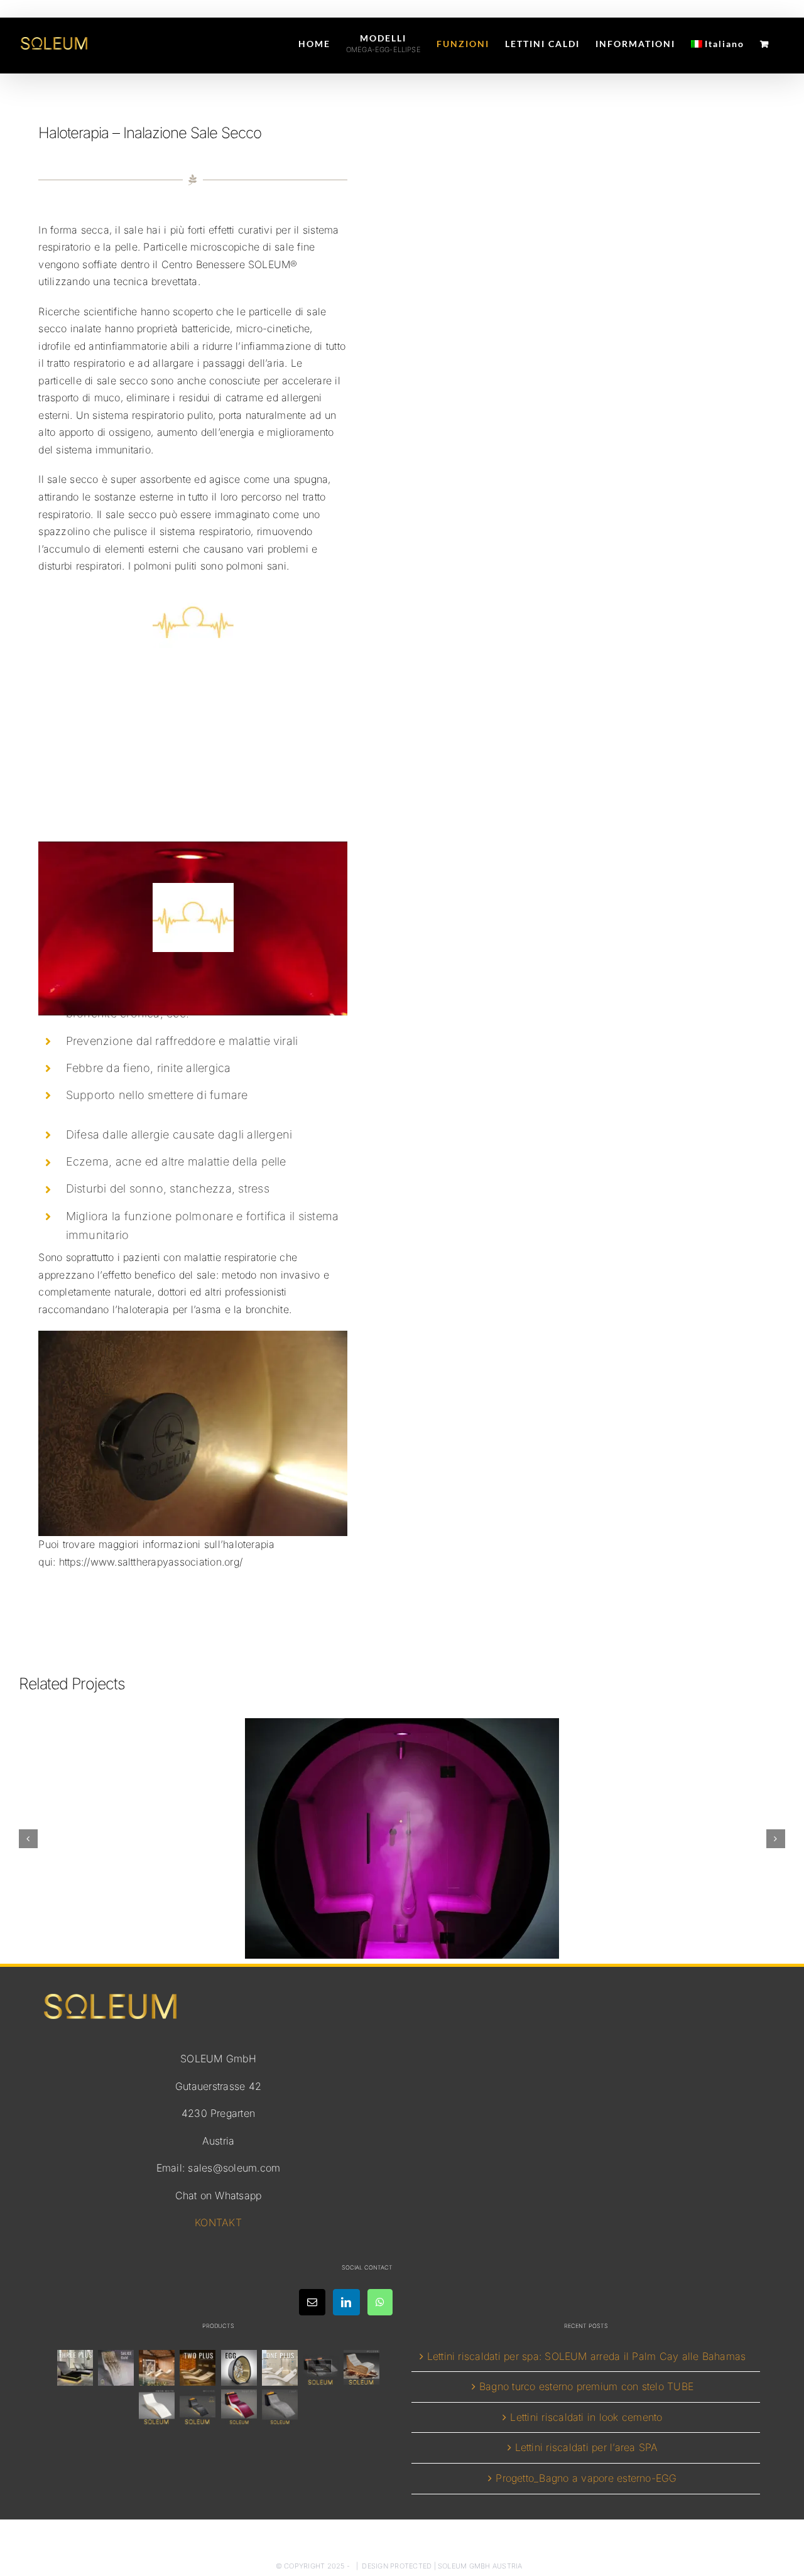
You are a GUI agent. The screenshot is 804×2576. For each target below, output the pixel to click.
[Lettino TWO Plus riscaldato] (198, 2368)
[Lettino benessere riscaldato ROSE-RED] (239, 2407)
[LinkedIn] (346, 2302)
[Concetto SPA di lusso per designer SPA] (321, 2368)
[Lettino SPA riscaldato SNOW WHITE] (157, 2407)
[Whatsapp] (380, 2302)
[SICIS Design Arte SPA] (239, 2368)
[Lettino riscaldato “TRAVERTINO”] (157, 2368)
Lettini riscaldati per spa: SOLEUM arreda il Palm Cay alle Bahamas (587, 2356)
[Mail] (312, 2302)
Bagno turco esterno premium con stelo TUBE (586, 2386)
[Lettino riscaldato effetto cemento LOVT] (280, 2407)
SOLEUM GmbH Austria (480, 2566)
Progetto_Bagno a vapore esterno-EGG (586, 2478)
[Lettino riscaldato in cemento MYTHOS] (198, 2407)
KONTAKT (218, 2222)
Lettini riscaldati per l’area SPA (587, 2447)
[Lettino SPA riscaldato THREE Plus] (75, 2368)
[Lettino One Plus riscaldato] (280, 2368)
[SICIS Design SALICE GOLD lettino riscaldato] (116, 2368)
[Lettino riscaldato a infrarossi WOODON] (362, 2368)
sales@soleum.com (234, 2168)
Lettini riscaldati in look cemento (586, 2417)
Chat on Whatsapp (219, 2195)
